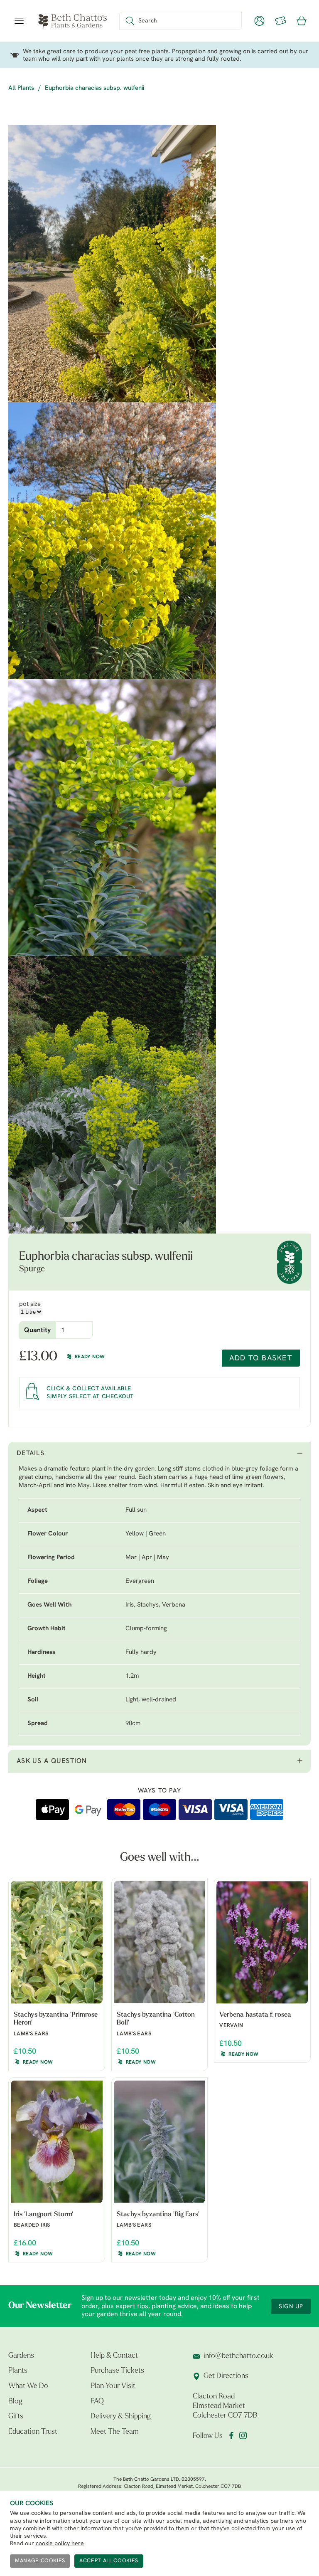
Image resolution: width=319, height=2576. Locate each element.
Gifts (16, 2417)
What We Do (28, 2386)
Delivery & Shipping (121, 2417)
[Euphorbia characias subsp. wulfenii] (112, 263)
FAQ (97, 2402)
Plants (18, 2371)
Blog (15, 2402)
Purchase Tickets (117, 2371)
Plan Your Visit (113, 2386)
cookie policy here (60, 2544)
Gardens (21, 2356)
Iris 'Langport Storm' (43, 2215)
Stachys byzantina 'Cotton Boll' (156, 2019)
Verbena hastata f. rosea (255, 2015)
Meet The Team (115, 2432)
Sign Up (291, 2307)
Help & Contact (114, 2356)
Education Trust (33, 2432)
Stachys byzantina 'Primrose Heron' (56, 2019)
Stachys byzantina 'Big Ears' (158, 2215)
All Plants (21, 88)
